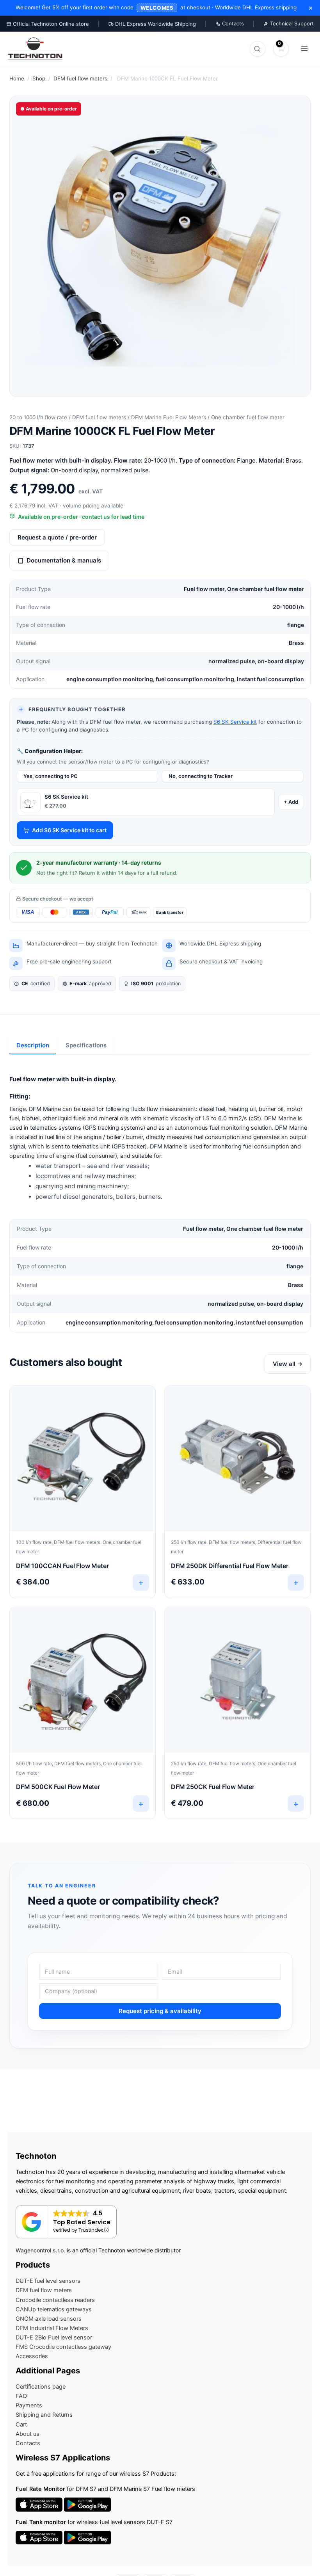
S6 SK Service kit (235, 722)
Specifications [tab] (86, 1045)
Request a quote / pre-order (57, 537)
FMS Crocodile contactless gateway (63, 2347)
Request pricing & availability (160, 2011)
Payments (29, 2405)
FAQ (21, 2396)
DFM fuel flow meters (80, 78)
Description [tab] (33, 1045)
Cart (21, 2425)
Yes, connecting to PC (51, 776)
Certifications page (41, 2387)
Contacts (232, 23)
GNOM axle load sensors (49, 2319)
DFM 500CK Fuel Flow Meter (58, 1787)
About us (28, 2434)
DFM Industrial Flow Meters (52, 2328)
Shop (39, 78)
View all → (288, 1364)
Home (17, 78)
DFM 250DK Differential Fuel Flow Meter (230, 1566)
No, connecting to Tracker (201, 776)
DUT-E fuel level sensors (48, 2281)
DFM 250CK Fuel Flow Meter (213, 1787)
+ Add (291, 802)
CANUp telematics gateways (54, 2309)
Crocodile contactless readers (55, 2300)
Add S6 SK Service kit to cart (69, 830)
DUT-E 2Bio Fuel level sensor (54, 2337)
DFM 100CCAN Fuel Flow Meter (62, 1566)
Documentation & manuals (64, 560)
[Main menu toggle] (304, 48)
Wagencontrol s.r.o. (40, 2250)
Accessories (32, 2356)
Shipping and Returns (44, 2415)
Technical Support (291, 23)
